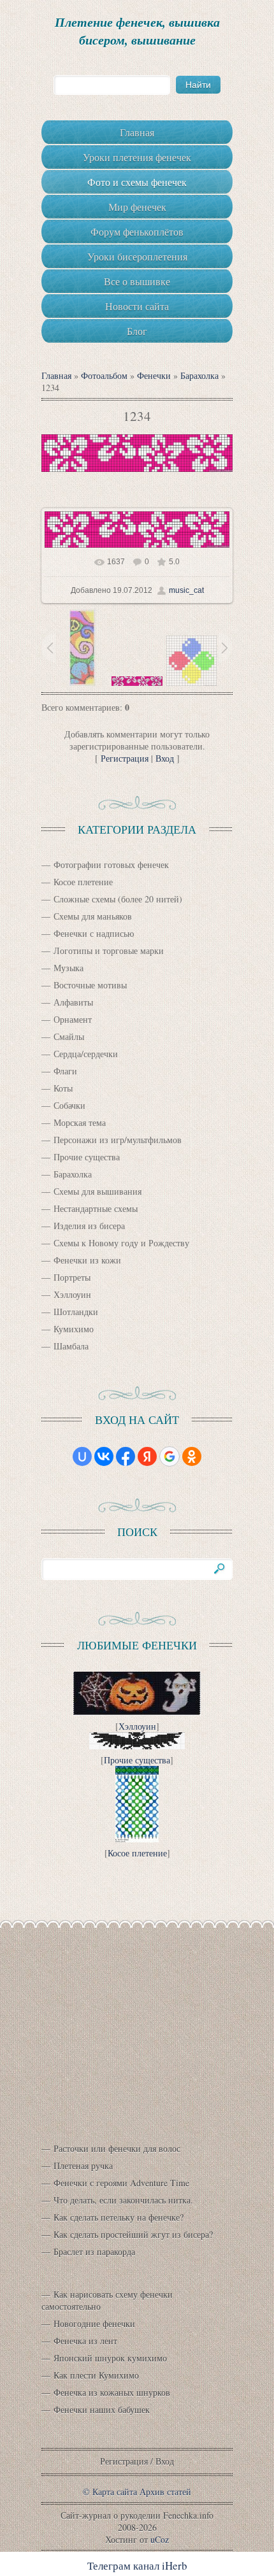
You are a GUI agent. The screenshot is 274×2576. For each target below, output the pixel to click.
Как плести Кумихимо (96, 2375)
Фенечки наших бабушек (102, 2409)
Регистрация (125, 758)
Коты (63, 1088)
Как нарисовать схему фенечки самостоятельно (107, 2300)
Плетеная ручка (83, 2166)
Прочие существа (87, 1157)
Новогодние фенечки (94, 2323)
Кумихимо (74, 1329)
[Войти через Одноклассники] (192, 1456)
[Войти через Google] (169, 1456)
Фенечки (154, 375)
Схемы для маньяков (93, 916)
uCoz (160, 2539)
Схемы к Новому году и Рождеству (121, 1243)
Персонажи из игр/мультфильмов (118, 1140)
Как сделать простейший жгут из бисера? (133, 2234)
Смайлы (69, 1036)
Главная (56, 375)
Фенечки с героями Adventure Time (121, 2183)
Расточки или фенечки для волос (117, 2148)
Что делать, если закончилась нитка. (123, 2200)
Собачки (69, 1105)
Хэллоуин (72, 1294)
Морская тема (80, 1122)
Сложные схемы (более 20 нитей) (118, 899)
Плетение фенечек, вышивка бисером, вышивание (137, 31)
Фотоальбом (104, 375)
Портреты (72, 1277)
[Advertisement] (137, 2025)
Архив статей (165, 2492)
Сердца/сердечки (86, 1054)
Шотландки (76, 1312)
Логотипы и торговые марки (109, 950)
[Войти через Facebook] (126, 1456)
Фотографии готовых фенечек (111, 865)
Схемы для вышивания (97, 1191)
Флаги (65, 1071)
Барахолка (199, 375)
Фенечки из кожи (87, 1260)
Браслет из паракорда (94, 2252)
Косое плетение (83, 882)
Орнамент (73, 1019)
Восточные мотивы (90, 985)
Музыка (68, 968)
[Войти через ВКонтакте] (104, 1456)
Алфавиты (73, 1002)
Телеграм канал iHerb (137, 2565)
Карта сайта (115, 2492)
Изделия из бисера (89, 1226)
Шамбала (71, 1346)
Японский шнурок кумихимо (110, 2358)
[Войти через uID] (82, 1456)
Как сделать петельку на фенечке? (119, 2217)
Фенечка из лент (85, 2341)
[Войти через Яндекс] (147, 1456)
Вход (165, 758)
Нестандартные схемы (96, 1208)
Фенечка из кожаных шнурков (112, 2392)
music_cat (186, 590)
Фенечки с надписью (94, 933)
